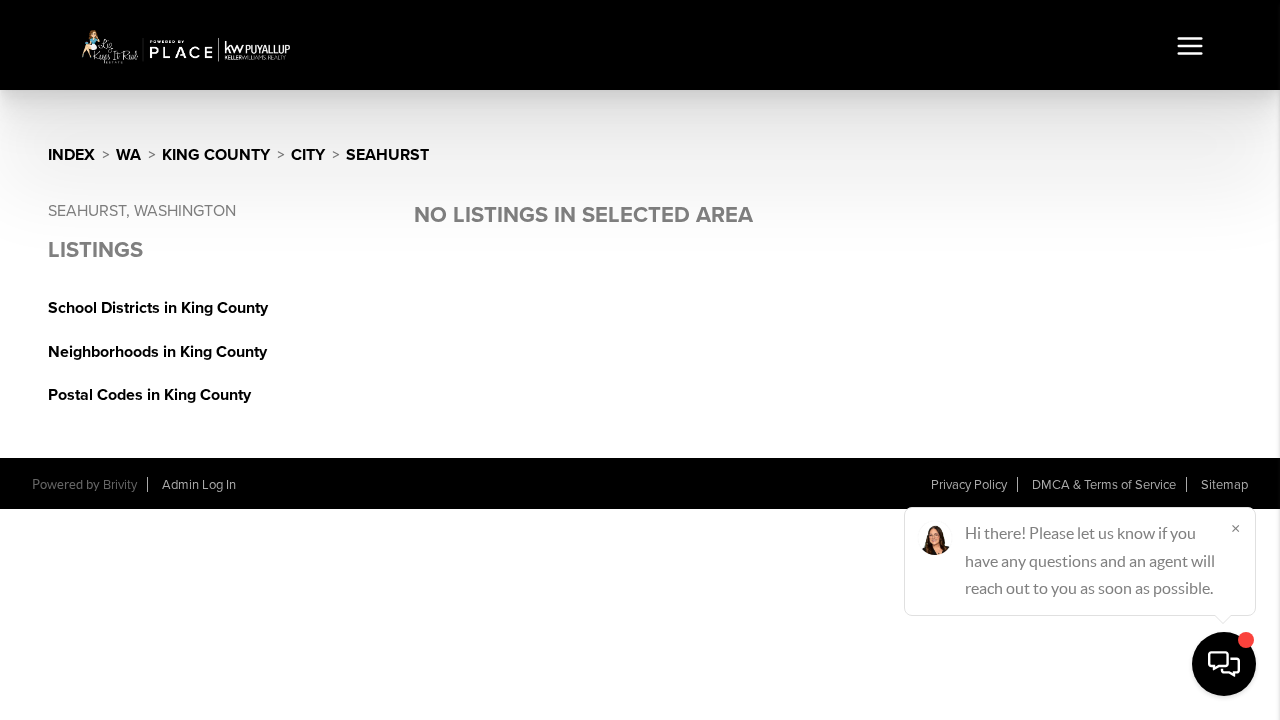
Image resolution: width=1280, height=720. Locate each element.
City (308, 155)
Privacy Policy (969, 485)
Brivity (120, 485)
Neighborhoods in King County (157, 352)
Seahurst (387, 155)
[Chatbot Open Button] (1224, 664)
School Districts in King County (158, 308)
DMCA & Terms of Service (1104, 485)
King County (216, 155)
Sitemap (1224, 485)
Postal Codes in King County (149, 395)
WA (128, 155)
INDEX (71, 155)
